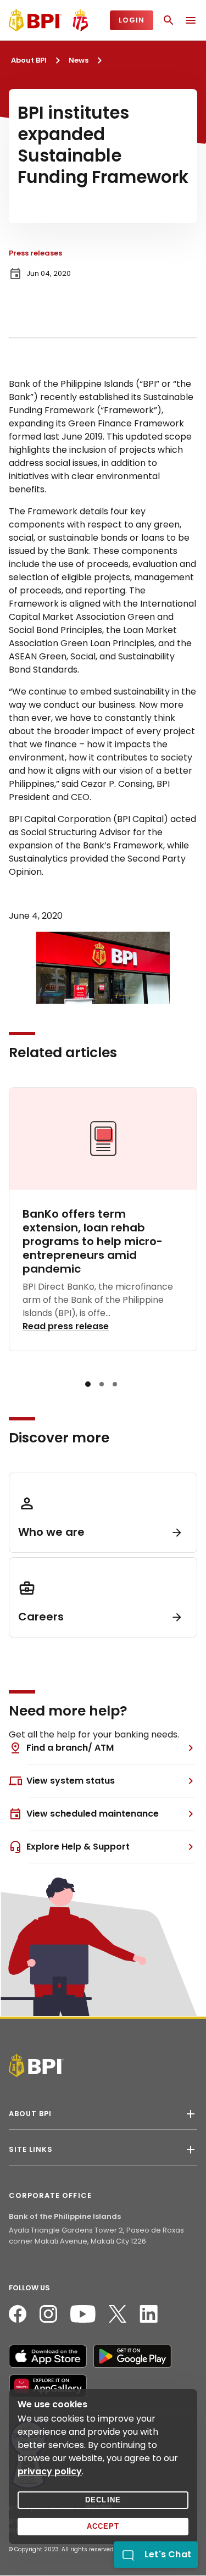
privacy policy (50, 2471)
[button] (88, 1384)
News (79, 60)
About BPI (29, 60)
